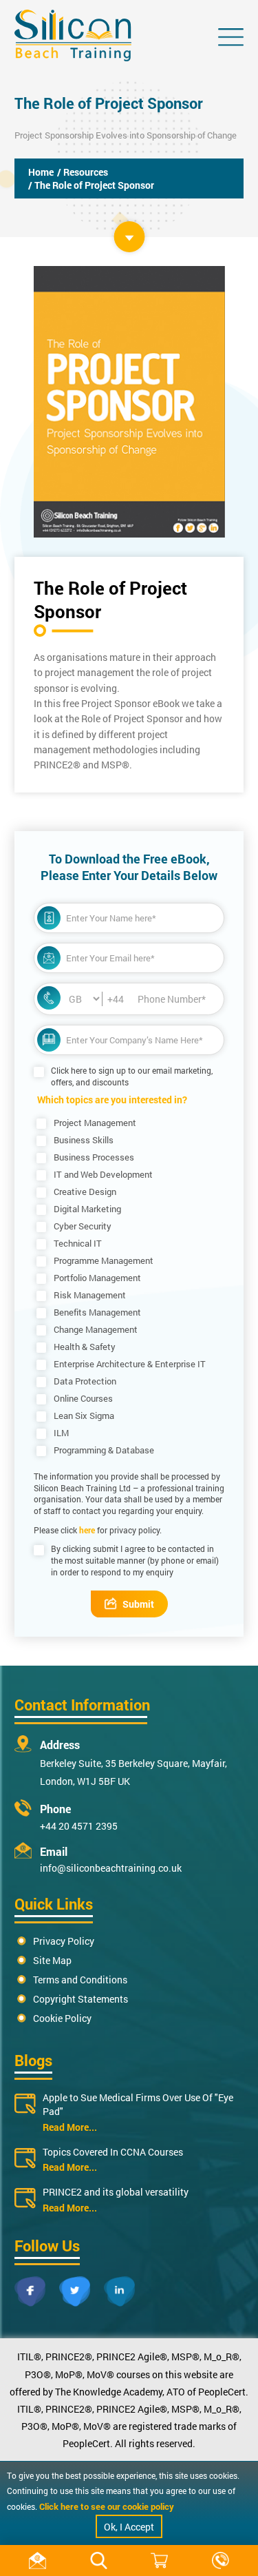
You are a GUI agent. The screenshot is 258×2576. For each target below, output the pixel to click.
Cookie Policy (62, 2018)
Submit (138, 1604)
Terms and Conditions (80, 1980)
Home (41, 172)
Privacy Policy (64, 1941)
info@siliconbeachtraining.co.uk (111, 1868)
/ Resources (83, 172)
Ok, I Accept (129, 2527)
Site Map (52, 1960)
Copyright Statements (80, 1999)
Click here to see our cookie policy (107, 2506)
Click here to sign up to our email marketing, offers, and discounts (132, 1076)
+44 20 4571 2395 (79, 1826)
